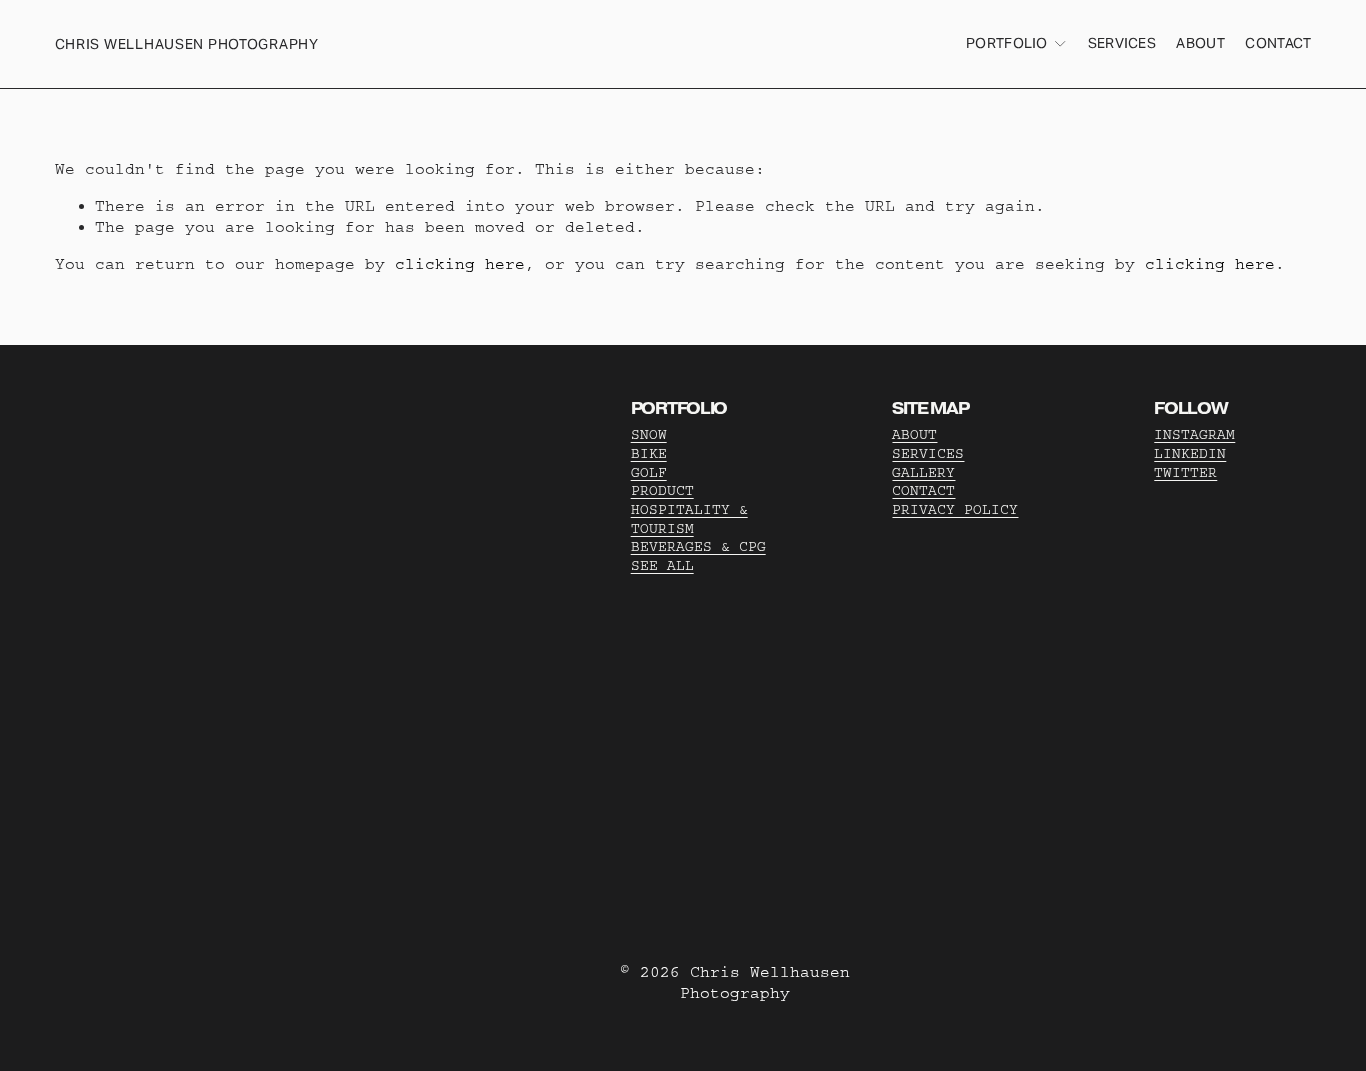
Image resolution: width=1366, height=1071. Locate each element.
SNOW (649, 435)
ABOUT (914, 435)
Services (1122, 43)
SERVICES (928, 454)
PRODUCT (662, 491)
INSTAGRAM (1194, 435)
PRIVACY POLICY (955, 510)
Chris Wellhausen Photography (187, 44)
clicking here (460, 264)
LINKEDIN (1190, 454)
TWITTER (1185, 473)
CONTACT (923, 491)
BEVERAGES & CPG (698, 547)
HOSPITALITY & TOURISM (689, 519)
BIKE (649, 454)
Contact (1278, 43)
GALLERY (923, 473)
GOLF (649, 473)
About (1200, 43)
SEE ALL (662, 566)
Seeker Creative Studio (370, 628)
